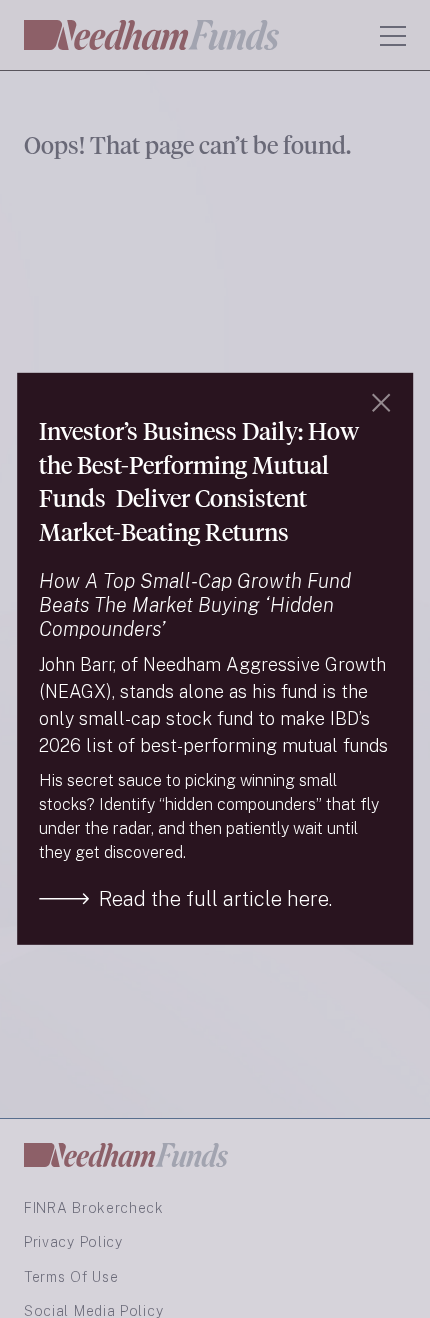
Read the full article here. (215, 899)
